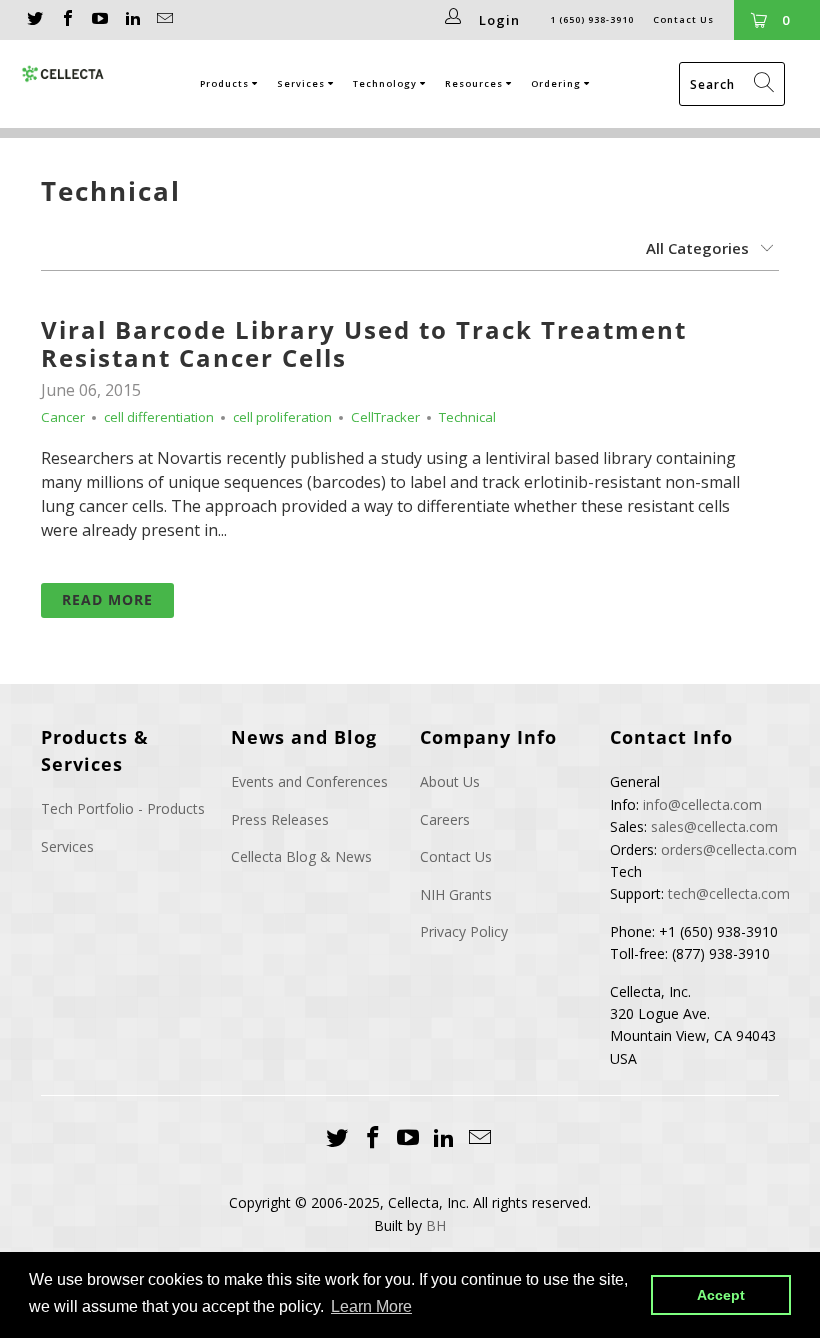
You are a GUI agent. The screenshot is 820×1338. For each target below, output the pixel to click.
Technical (111, 191)
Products (226, 83)
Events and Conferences (309, 781)
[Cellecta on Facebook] (66, 20)
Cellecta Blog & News (301, 856)
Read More (107, 599)
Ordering (557, 83)
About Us (450, 781)
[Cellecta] (63, 74)
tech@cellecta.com (729, 893)
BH (436, 1225)
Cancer (63, 417)
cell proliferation (282, 417)
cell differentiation (159, 417)
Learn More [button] (371, 1306)
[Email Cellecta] (164, 20)
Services (302, 83)
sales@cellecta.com (714, 826)
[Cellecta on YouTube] (99, 20)
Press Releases (280, 819)
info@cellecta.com (702, 804)
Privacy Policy (464, 931)
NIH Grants (456, 894)
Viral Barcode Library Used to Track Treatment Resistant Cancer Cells (364, 344)
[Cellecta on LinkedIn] (131, 20)
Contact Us (683, 19)
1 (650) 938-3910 (592, 19)
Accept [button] (721, 1295)
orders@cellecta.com (729, 849)
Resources (475, 83)
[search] (732, 84)
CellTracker (385, 417)
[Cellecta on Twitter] (34, 20)
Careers (445, 819)
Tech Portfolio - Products (123, 808)
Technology (386, 83)
